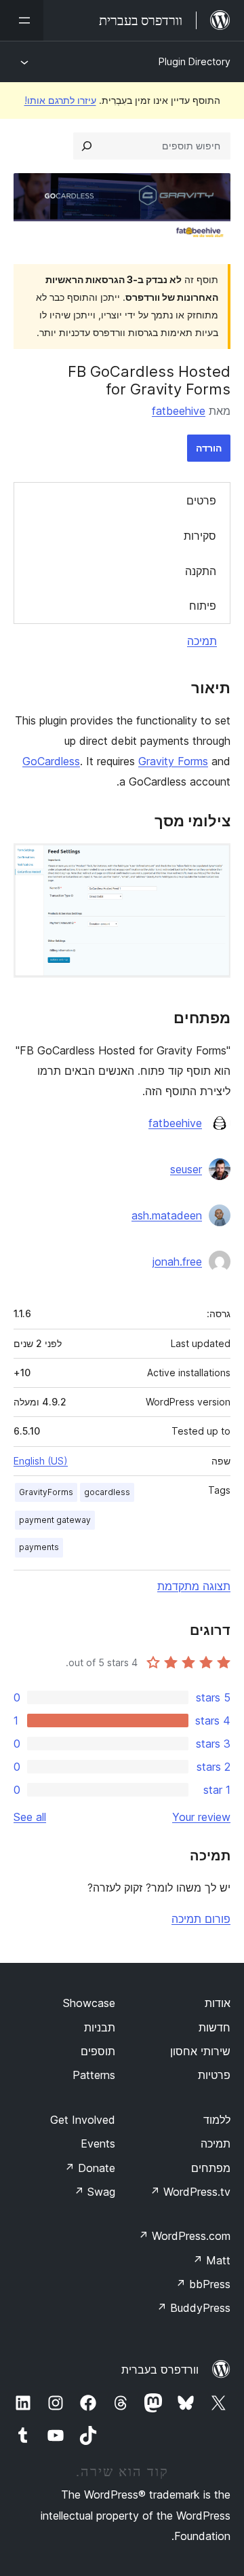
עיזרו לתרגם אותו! (60, 100)
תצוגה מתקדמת (194, 1586)
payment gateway (55, 1520)
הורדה (209, 448)
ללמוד (217, 2120)
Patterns (94, 2075)
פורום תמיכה (201, 1919)
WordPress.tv (190, 2192)
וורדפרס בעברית (160, 2370)
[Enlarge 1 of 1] (212, 862)
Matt (211, 2260)
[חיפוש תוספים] (87, 146)
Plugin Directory (195, 61)
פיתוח (203, 606)
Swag (95, 2192)
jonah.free (177, 1262)
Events (98, 2143)
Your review (201, 1817)
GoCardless (51, 761)
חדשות (215, 2027)
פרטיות (214, 2075)
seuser (186, 1169)
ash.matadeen (167, 1215)
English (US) (41, 1461)
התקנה (201, 571)
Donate (90, 2168)
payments (39, 1547)
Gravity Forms (173, 761)
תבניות (100, 2027)
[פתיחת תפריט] (22, 20)
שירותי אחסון (200, 2051)
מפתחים (211, 2168)
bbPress (203, 2284)
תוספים (98, 2051)
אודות (218, 2003)
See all (30, 1817)
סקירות (200, 536)
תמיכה (202, 641)
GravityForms (46, 1492)
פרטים (201, 500)
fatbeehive (179, 411)
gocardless (107, 1492)
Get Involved (83, 2120)
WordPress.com (184, 2236)
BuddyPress (194, 2308)
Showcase (89, 2003)
